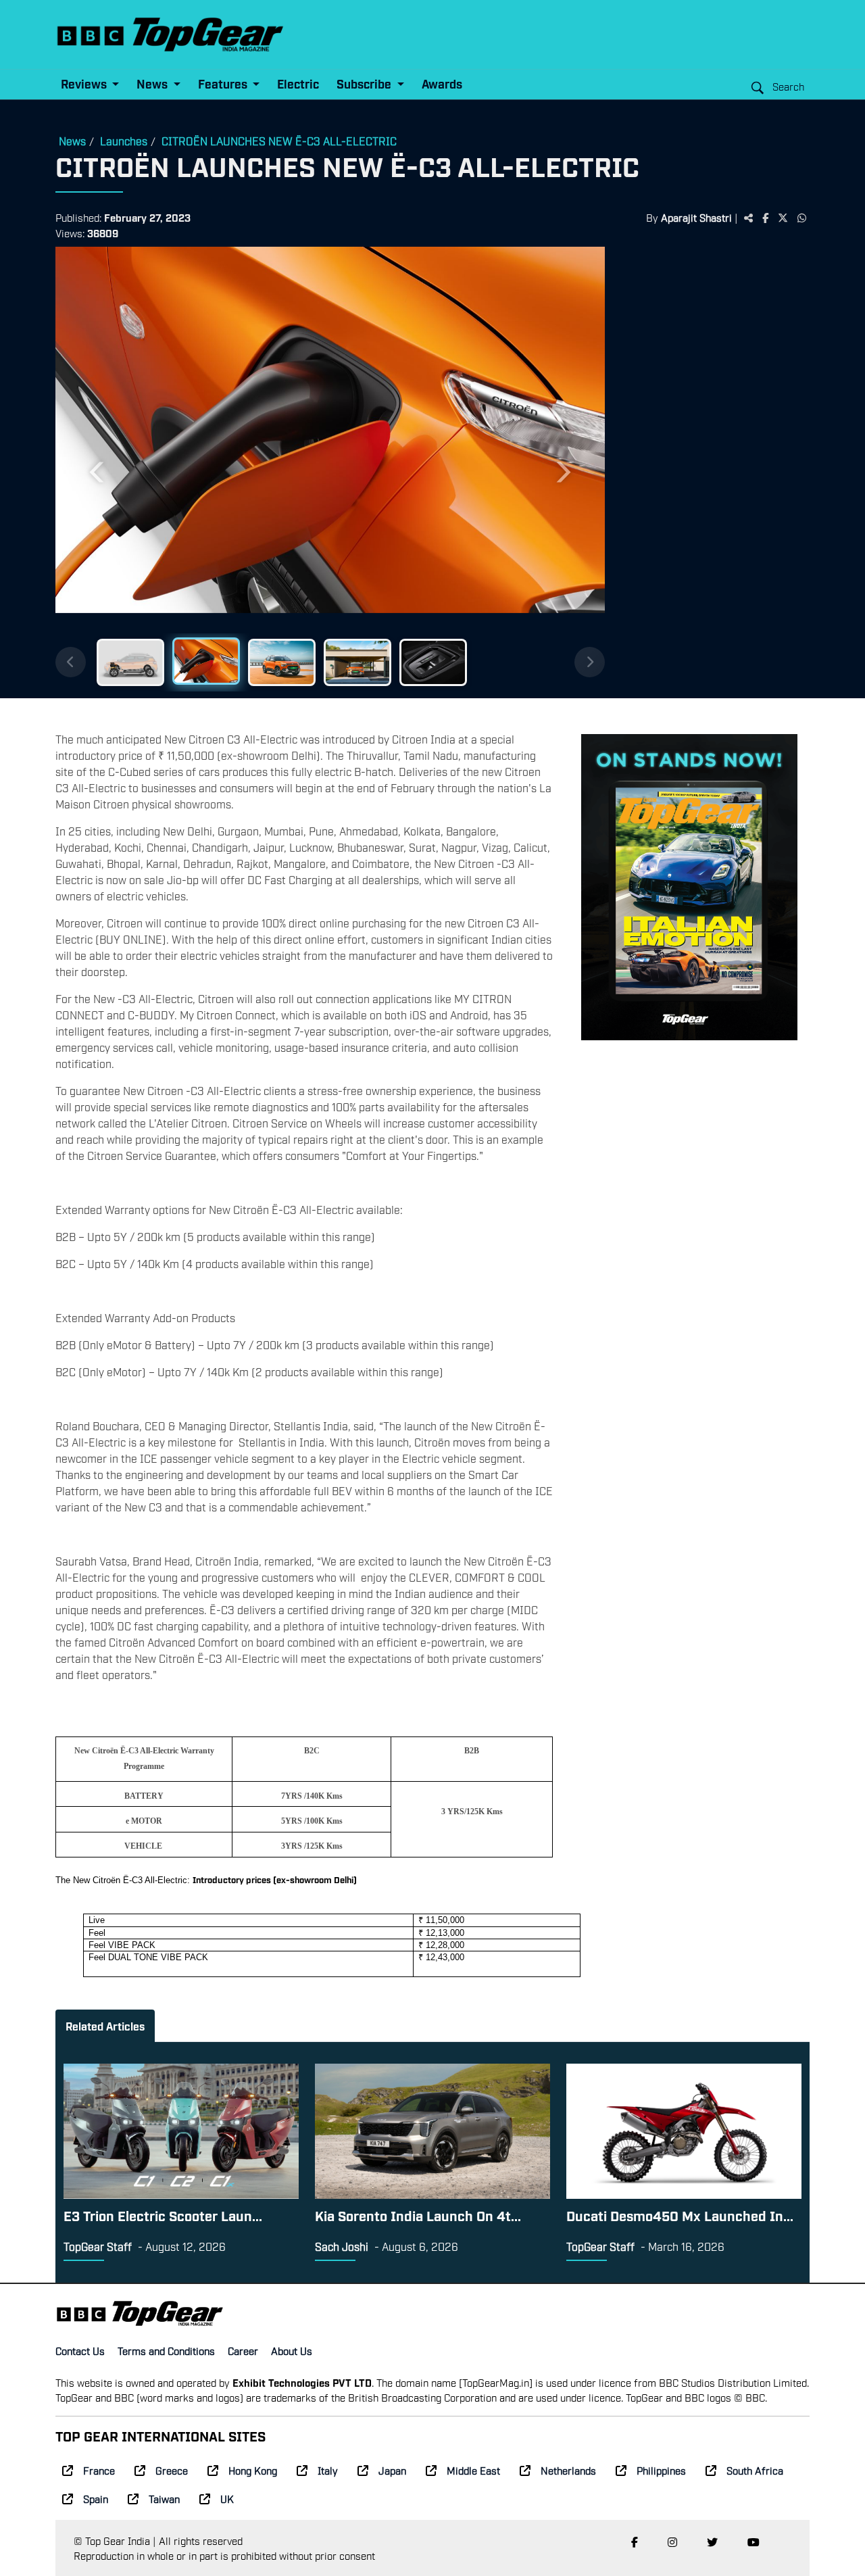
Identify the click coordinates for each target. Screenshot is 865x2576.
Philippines (661, 2470)
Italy (328, 2470)
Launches (124, 141)
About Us (292, 2350)
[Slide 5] (433, 662)
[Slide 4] (357, 662)
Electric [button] (298, 83)
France (99, 2470)
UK (227, 2498)
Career (243, 2350)
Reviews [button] (85, 83)
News (72, 141)
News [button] (153, 83)
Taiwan (164, 2498)
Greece (172, 2470)
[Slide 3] (282, 662)
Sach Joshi (342, 2246)
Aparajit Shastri (696, 217)
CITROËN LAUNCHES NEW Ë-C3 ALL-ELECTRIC (279, 141)
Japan (392, 2470)
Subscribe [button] (365, 83)
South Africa (755, 2470)
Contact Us (80, 2350)
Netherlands (568, 2470)
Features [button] (224, 83)
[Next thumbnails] (590, 662)
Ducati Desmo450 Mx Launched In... (680, 2215)
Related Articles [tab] (105, 2026)
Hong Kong (253, 2470)
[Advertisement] (707, 456)
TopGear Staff (98, 2246)
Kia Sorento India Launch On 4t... (418, 2215)
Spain (96, 2498)
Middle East (473, 2470)
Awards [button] (442, 83)
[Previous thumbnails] (71, 662)
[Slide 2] (206, 661)
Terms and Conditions (166, 2350)
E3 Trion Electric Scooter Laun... (163, 2215)
